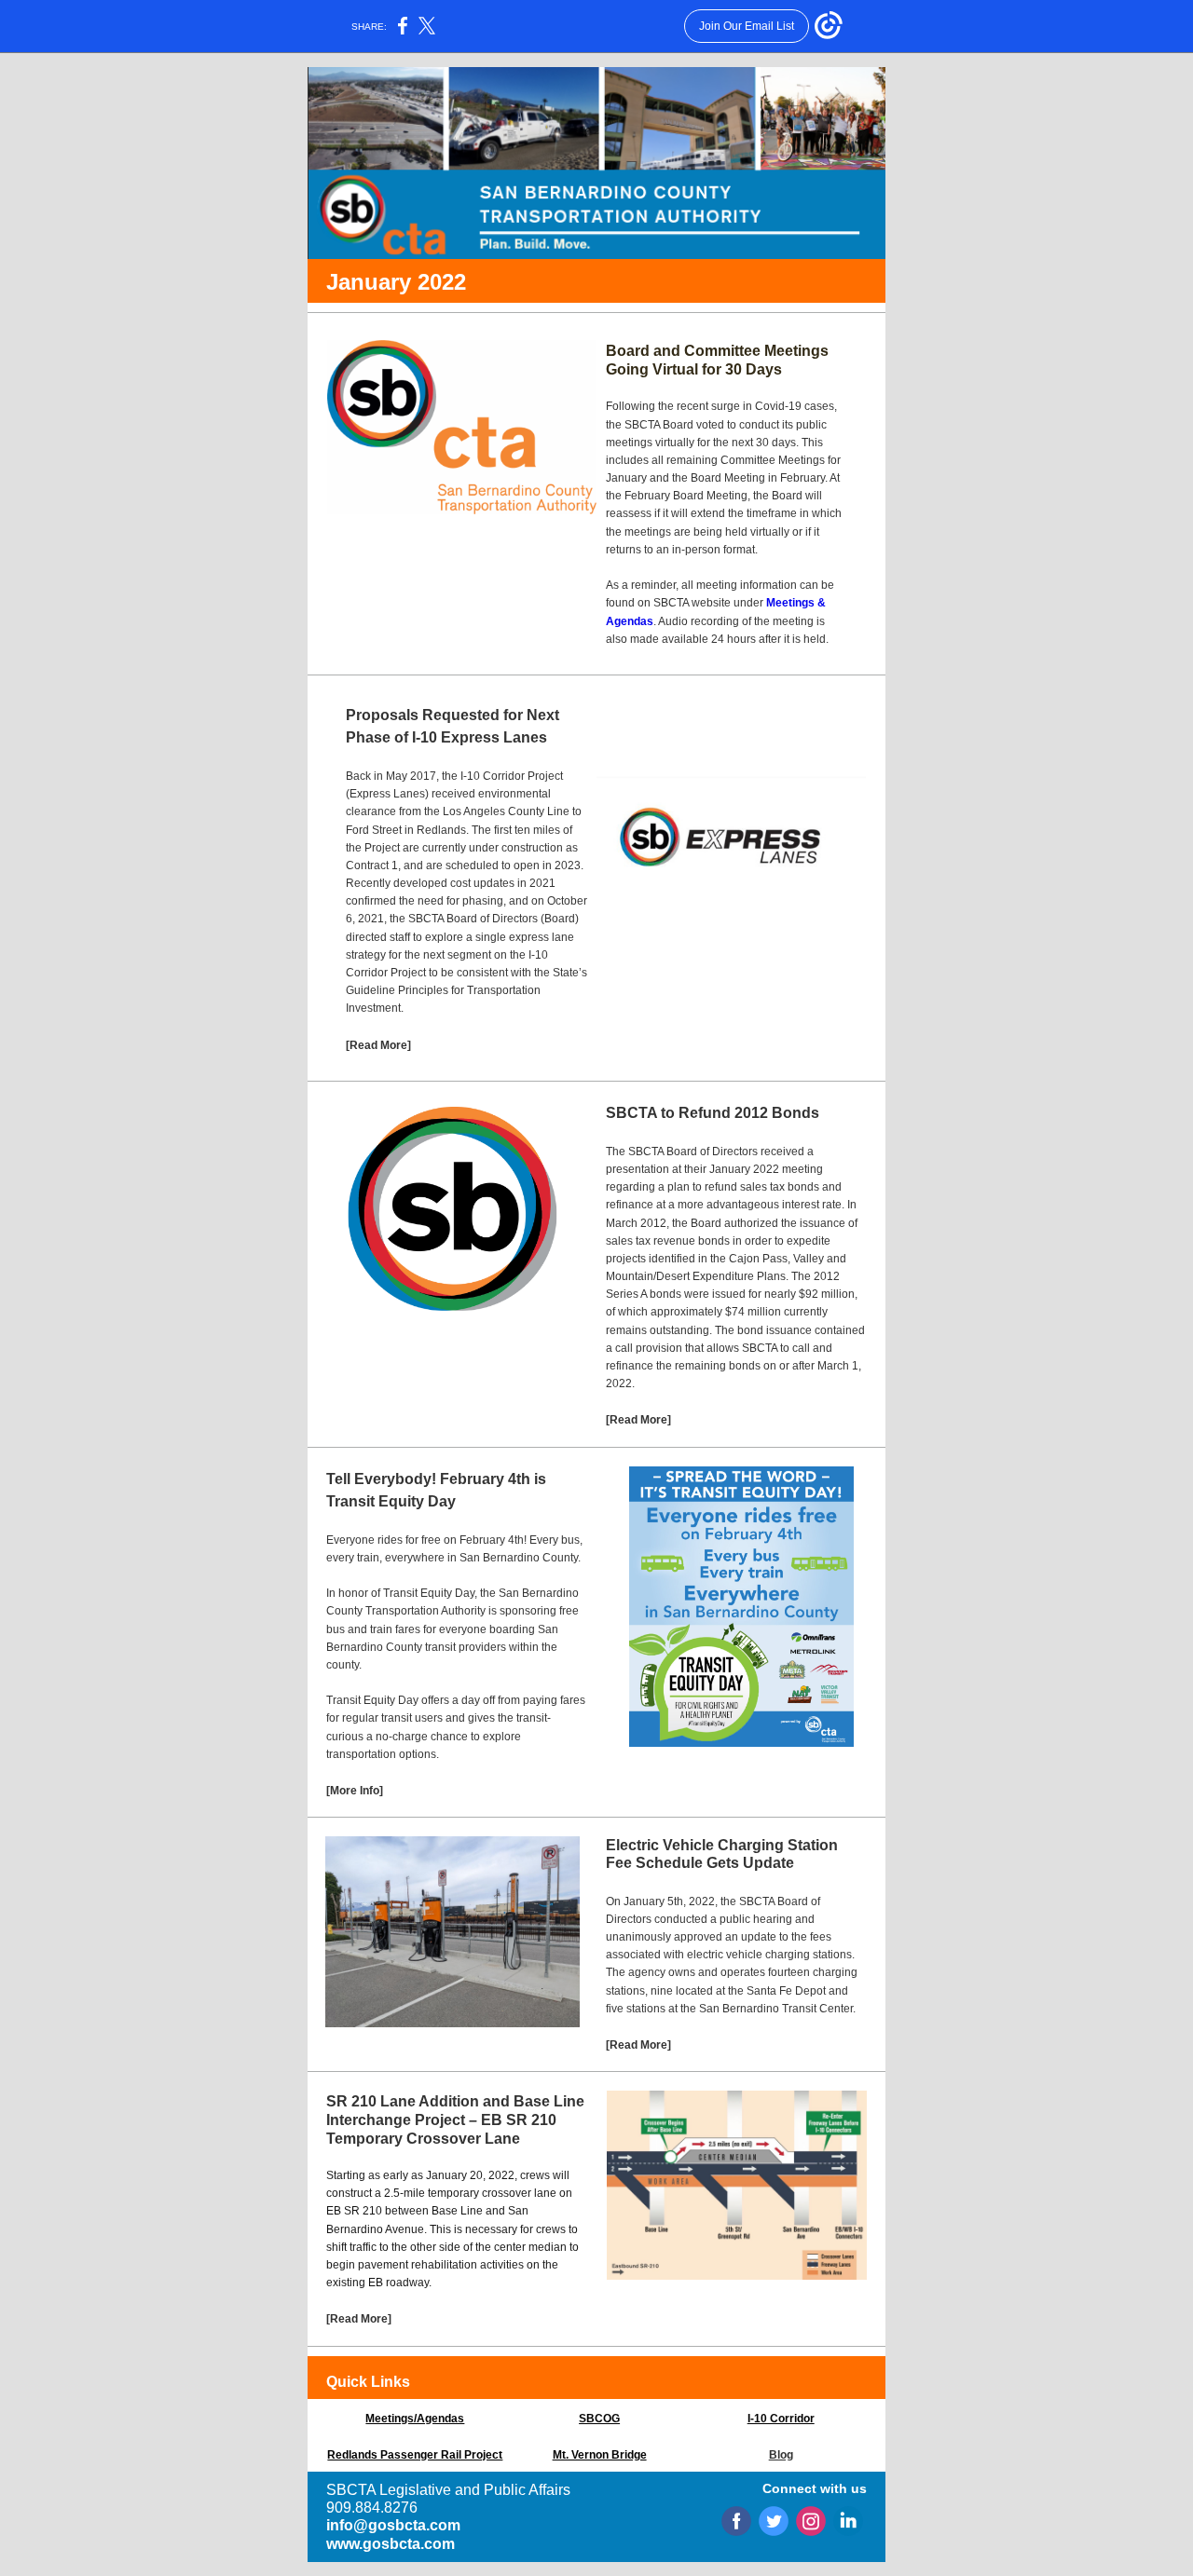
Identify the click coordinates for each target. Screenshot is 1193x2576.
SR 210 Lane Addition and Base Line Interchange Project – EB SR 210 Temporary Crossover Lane (455, 2120)
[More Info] (355, 1791)
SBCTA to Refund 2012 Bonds (713, 1113)
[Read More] (378, 1045)
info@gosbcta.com (393, 2525)
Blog (781, 2455)
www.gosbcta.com (391, 2544)
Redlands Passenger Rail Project (415, 2455)
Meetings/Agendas (415, 2419)
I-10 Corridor (781, 2419)
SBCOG (599, 2419)
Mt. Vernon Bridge (600, 2455)
